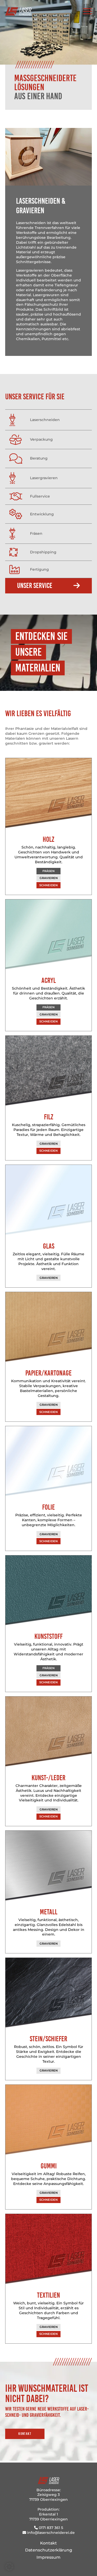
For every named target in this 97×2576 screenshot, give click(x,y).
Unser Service (35, 586)
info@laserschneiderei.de (51, 2533)
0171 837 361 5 (51, 2528)
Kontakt (25, 2434)
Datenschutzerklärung (49, 2550)
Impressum (48, 2557)
